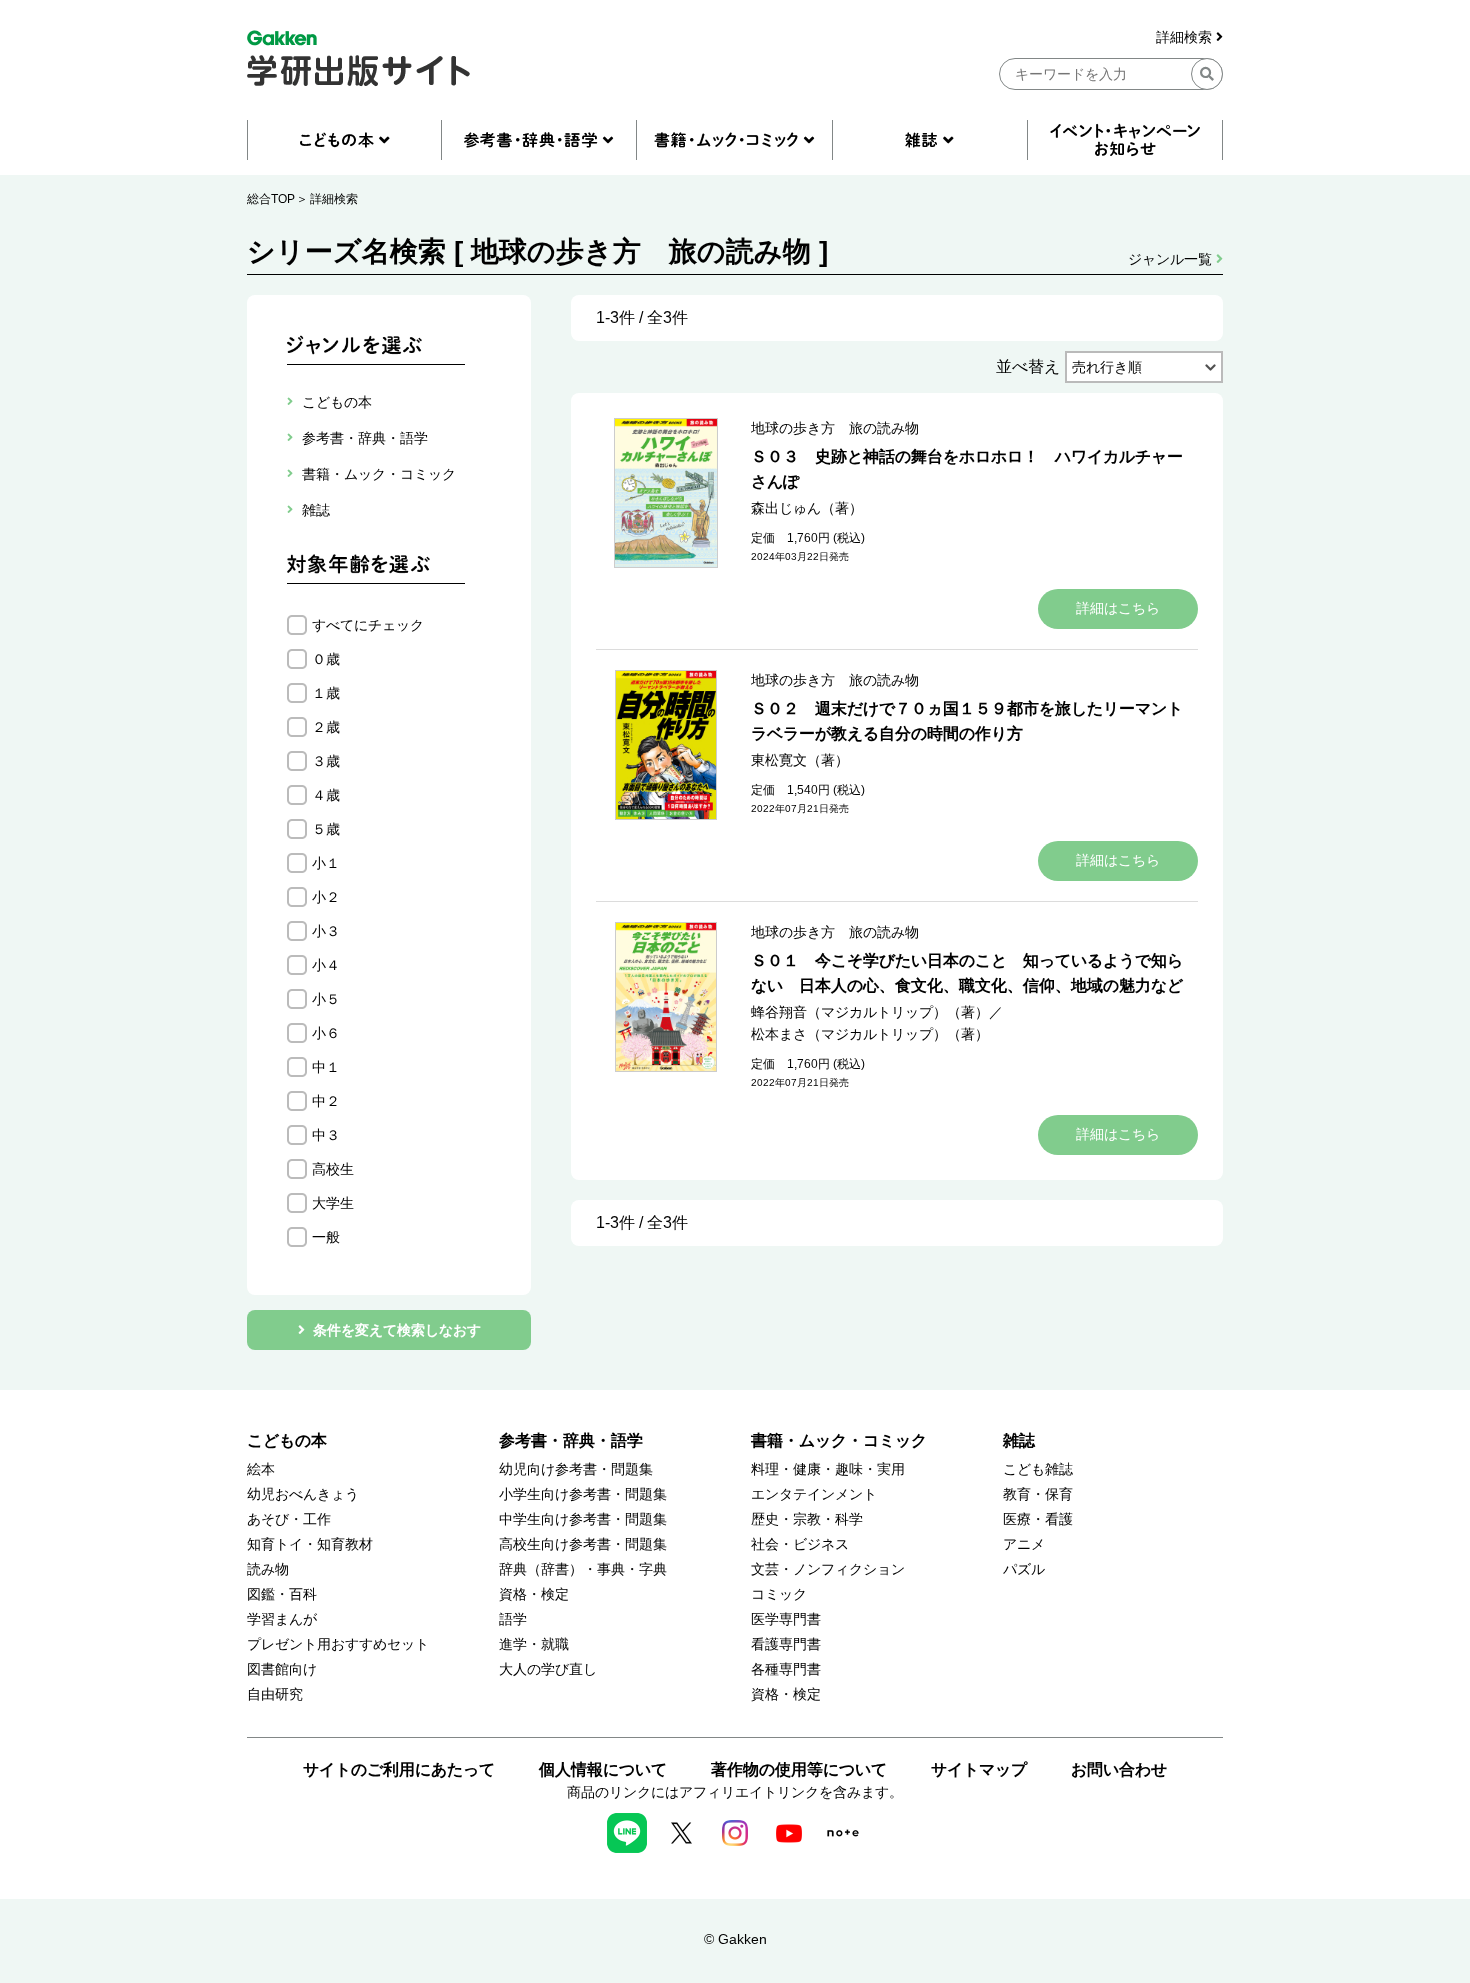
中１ (326, 1067)
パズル (1024, 1569)
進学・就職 (534, 1644)
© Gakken (735, 1939)
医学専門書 (786, 1619)
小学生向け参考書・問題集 (583, 1494)
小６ (326, 1033)
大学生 (333, 1203)
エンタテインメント (814, 1494)
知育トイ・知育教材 (310, 1544)
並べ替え (1028, 366)
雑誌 (1019, 1440)
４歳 (326, 795)
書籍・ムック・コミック (839, 1440)
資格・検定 (534, 1594)
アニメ (1024, 1544)
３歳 (326, 761)
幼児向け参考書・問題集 (576, 1469)
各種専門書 (786, 1669)
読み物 (268, 1569)
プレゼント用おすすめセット (338, 1644)
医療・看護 (1038, 1519)
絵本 (261, 1469)
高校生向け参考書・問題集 (583, 1544)
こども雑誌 (1038, 1469)
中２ (326, 1101)
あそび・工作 (289, 1519)
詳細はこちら (1118, 608)
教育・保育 (1038, 1494)
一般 (326, 1237)
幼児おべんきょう (303, 1494)
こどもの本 (287, 1440)
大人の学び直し (548, 1669)
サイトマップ (979, 1769)
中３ (326, 1135)
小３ (326, 931)
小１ (326, 863)
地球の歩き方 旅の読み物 (835, 428)
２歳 (326, 727)
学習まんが (282, 1619)
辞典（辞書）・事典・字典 (583, 1569)
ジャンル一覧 (1172, 259)
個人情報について (603, 1769)
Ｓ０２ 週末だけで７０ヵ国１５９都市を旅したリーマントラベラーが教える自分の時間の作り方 (967, 721)
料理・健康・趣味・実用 (828, 1469)
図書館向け (282, 1669)
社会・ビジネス (800, 1544)
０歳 (326, 659)
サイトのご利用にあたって (399, 1769)
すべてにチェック (368, 625)
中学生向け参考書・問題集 (583, 1519)
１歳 (326, 693)
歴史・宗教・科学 (807, 1519)
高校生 (333, 1169)
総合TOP (271, 199)
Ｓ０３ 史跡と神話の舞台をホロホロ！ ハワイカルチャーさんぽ (967, 469)
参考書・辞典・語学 (571, 1440)
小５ (326, 999)
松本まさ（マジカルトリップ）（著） (870, 1034)
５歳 (326, 829)
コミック (779, 1594)
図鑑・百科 (282, 1594)
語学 (513, 1619)
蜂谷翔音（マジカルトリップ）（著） (870, 1012)
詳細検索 (1186, 37)
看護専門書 (786, 1644)
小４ (326, 965)
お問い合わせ (1119, 1769)
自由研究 (275, 1694)
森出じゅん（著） (807, 508)
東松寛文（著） (800, 760)
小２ (326, 897)
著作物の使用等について (799, 1769)
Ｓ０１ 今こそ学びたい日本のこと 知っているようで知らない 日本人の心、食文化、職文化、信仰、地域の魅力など (967, 973)
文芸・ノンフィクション (828, 1569)
